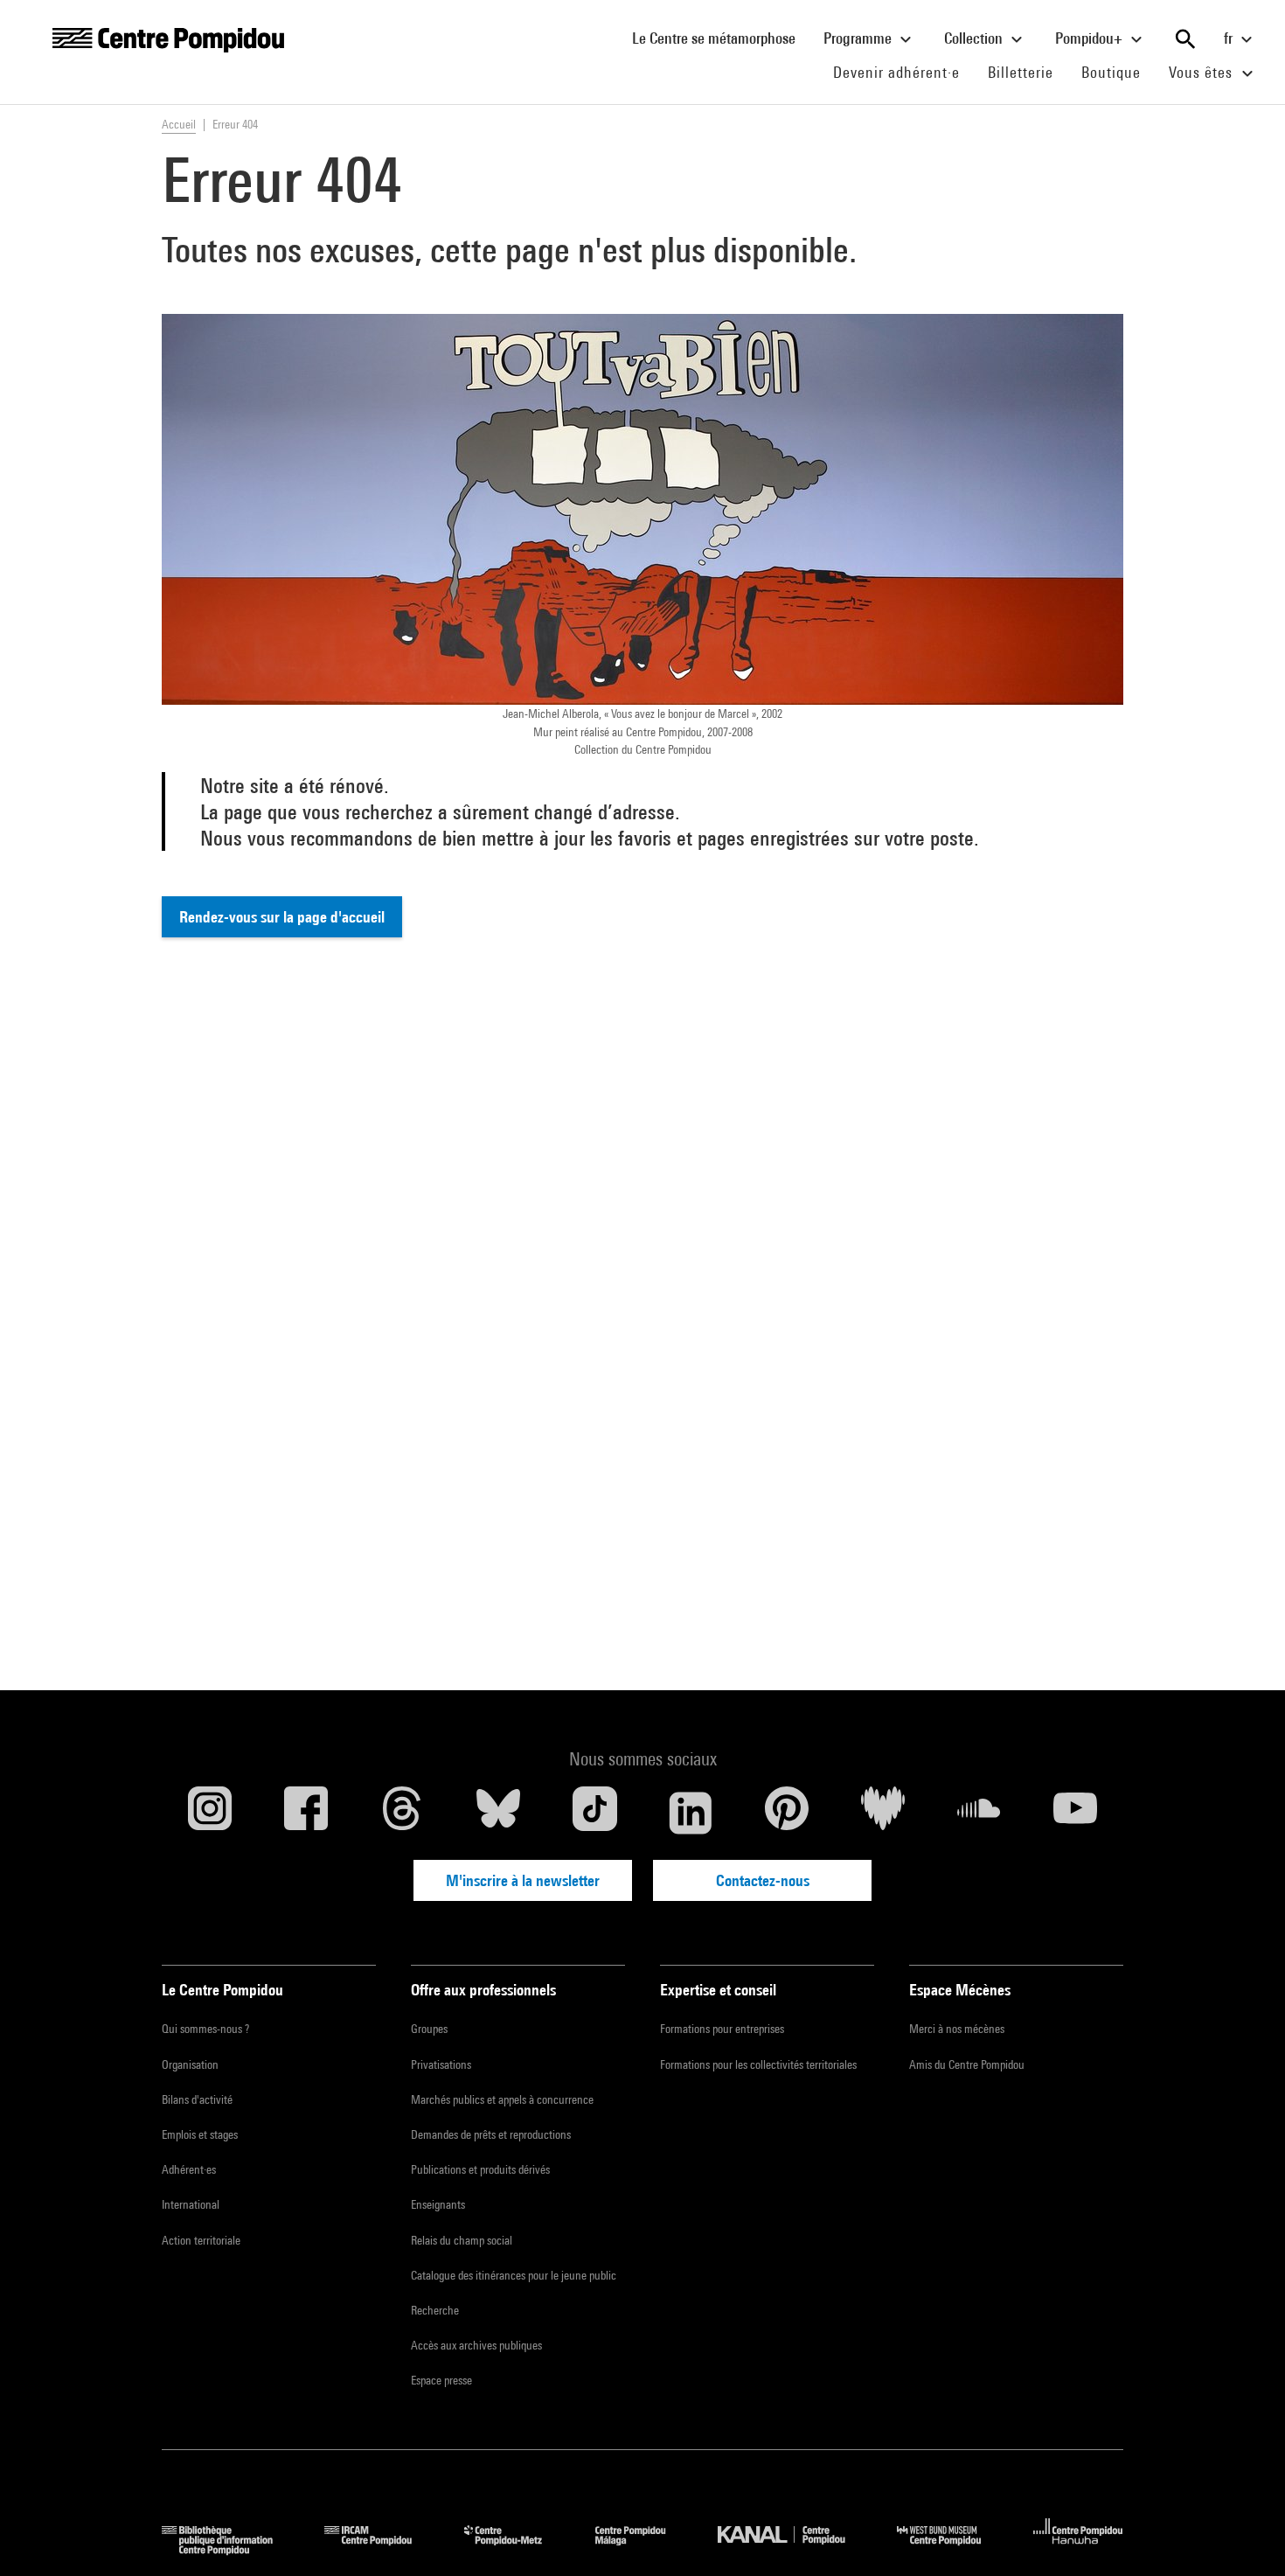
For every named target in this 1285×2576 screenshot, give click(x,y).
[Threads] (402, 1813)
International (191, 2204)
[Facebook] (306, 1813)
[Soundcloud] (979, 1813)
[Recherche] (1185, 39)
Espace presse (441, 2380)
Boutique (1118, 72)
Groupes (429, 2029)
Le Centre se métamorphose (721, 38)
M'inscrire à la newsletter (523, 1880)
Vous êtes (1203, 72)
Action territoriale (201, 2240)
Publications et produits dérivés (480, 2169)
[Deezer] (883, 1813)
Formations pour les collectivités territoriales (758, 2064)
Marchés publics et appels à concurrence (502, 2099)
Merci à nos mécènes (957, 2029)
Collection (975, 38)
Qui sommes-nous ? (205, 2029)
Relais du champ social (462, 2240)
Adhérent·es (189, 2169)
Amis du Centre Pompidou (967, 2064)
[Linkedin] (691, 1813)
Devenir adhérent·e (903, 72)
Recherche (435, 2310)
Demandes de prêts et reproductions (491, 2134)
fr (1230, 38)
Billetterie (1021, 72)
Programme (859, 38)
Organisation (190, 2064)
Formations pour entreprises (722, 2029)
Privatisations (441, 2064)
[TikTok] (594, 1813)
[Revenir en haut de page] (1244, 2535)
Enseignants (438, 2204)
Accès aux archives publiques (476, 2345)
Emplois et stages (200, 2134)
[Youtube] (1075, 1813)
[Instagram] (210, 1813)
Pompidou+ (1091, 38)
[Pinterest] (787, 1813)
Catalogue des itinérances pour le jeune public (514, 2275)
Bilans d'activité (197, 2099)
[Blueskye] (498, 1813)
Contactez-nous (763, 1880)
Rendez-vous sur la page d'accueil (282, 917)
